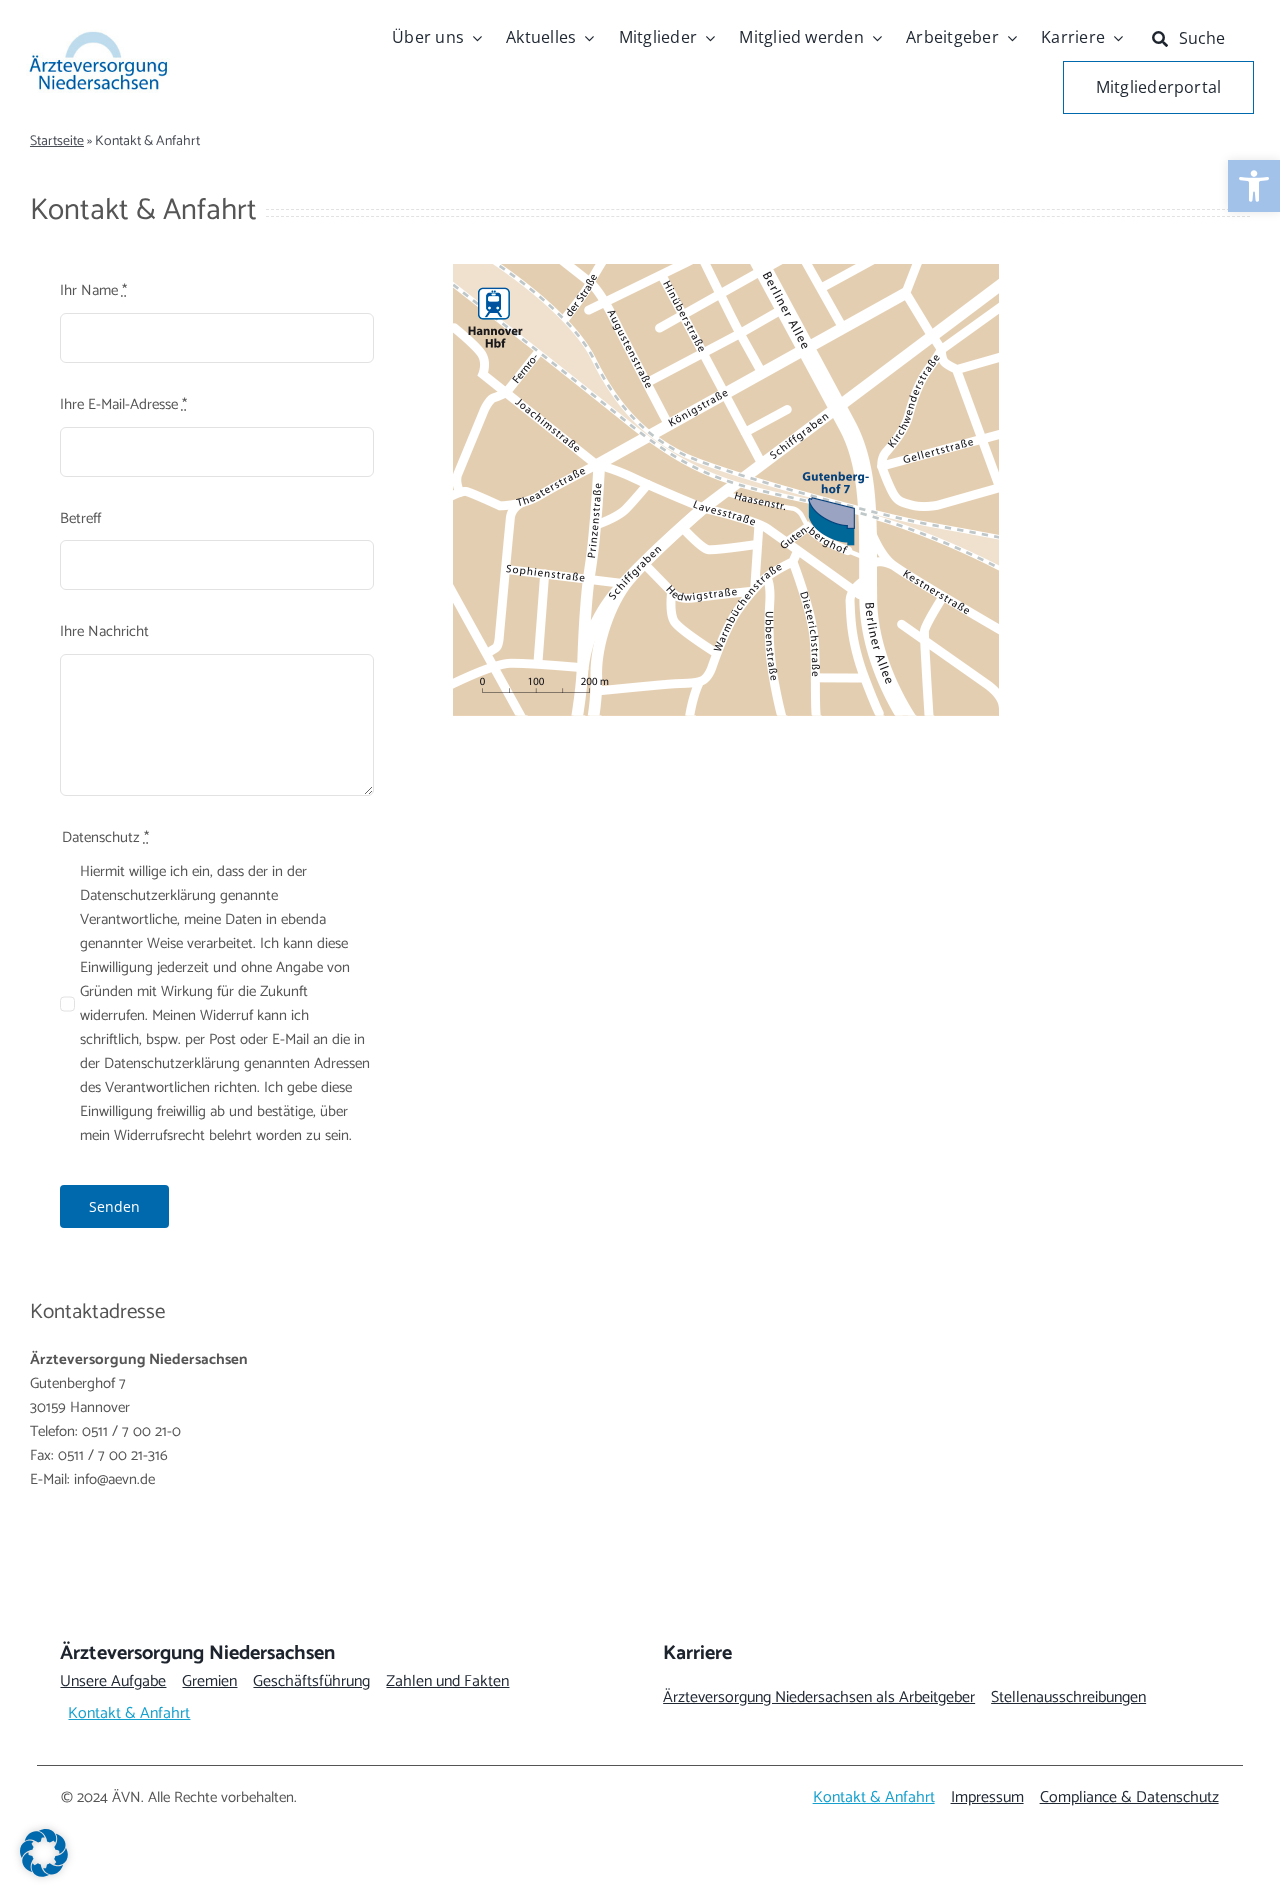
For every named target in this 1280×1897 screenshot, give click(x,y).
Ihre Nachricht (104, 632)
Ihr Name (93, 291)
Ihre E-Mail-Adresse (123, 405)
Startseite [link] (57, 141)
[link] (1254, 186)
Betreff (80, 519)
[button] (44, 1853)
